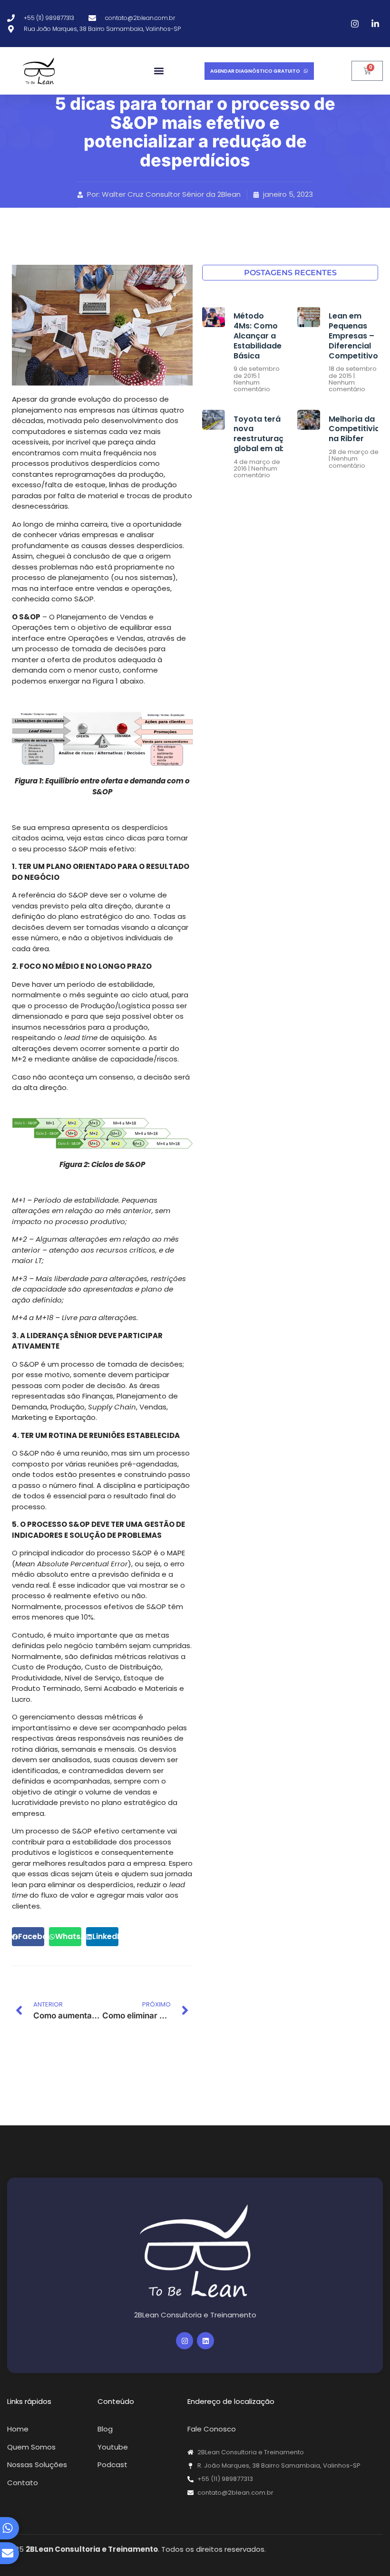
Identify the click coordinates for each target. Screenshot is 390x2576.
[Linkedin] (205, 2341)
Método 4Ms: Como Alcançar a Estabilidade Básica (258, 336)
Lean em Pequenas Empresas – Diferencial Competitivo (353, 336)
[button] (159, 71)
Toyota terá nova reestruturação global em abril (264, 434)
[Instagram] (185, 2341)
